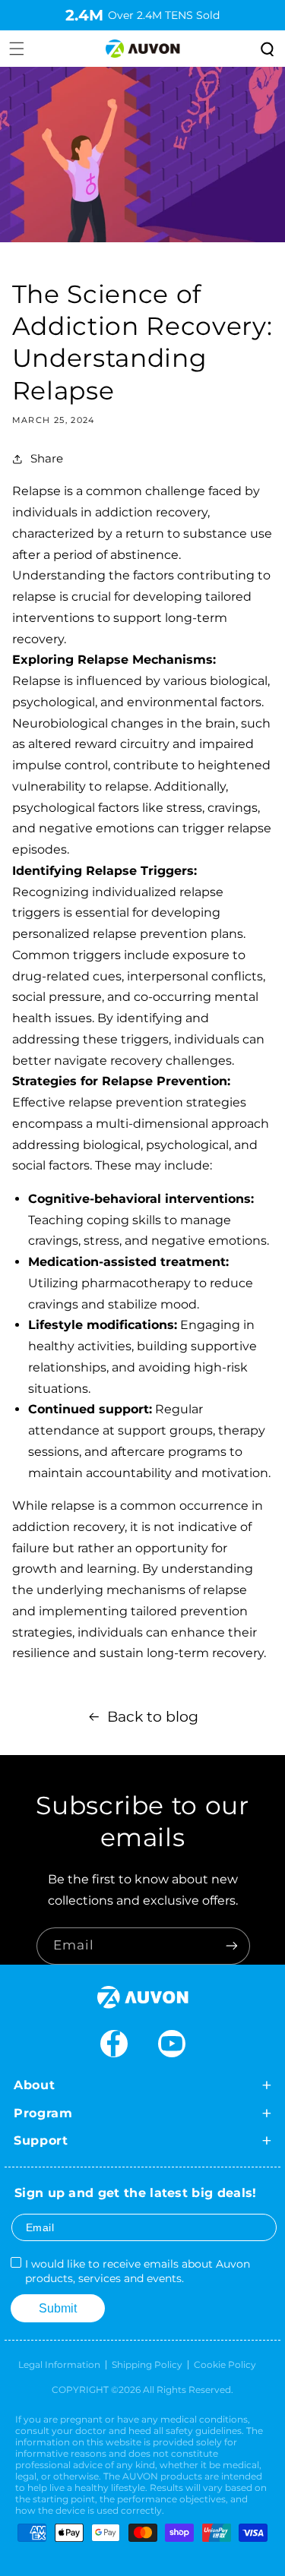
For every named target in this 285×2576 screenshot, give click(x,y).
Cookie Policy (225, 2365)
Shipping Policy (147, 2365)
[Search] (266, 49)
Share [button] (47, 459)
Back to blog (153, 1717)
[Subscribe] (232, 1946)
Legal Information (59, 2365)
